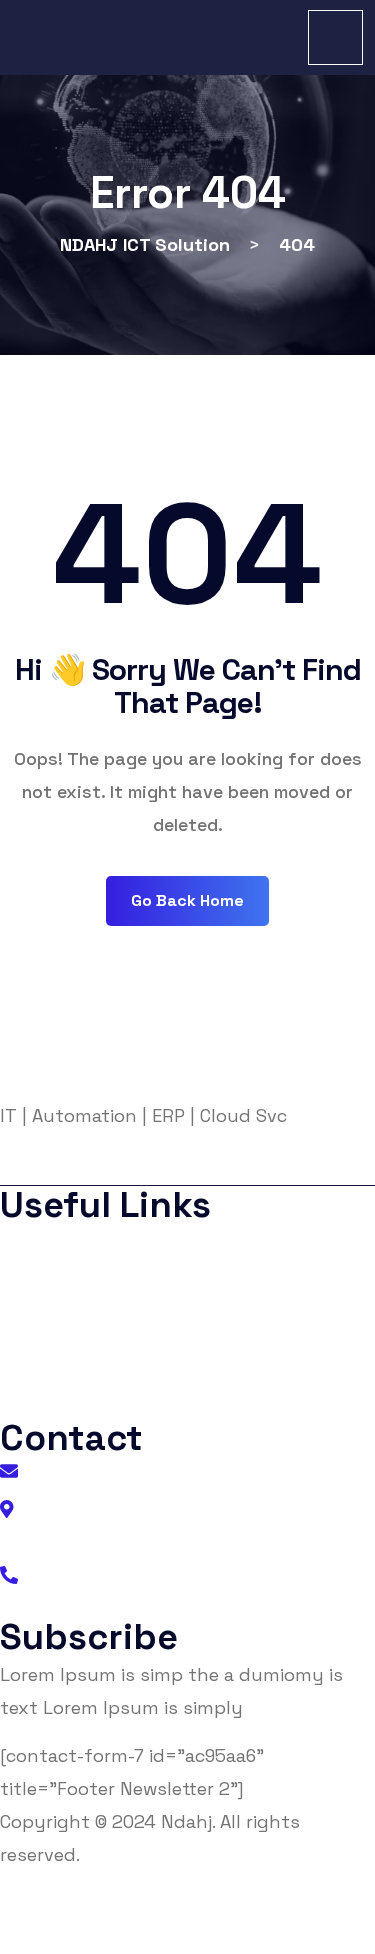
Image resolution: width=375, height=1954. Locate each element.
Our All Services (75, 1403)
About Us (53, 1243)
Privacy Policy (70, 1283)
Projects (50, 1363)
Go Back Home (187, 900)
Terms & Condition (87, 1323)
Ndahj (186, 1821)
